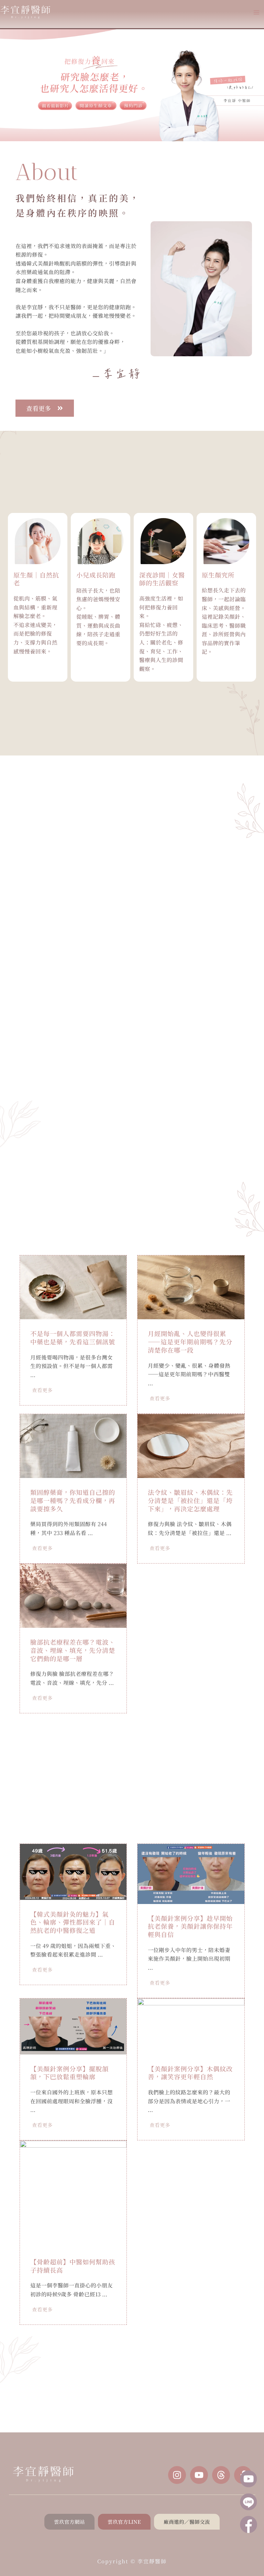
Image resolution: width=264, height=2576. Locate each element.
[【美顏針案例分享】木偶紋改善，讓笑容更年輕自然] (191, 2025)
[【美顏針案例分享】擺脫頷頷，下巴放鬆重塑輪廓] (73, 2025)
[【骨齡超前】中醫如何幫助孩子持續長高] (73, 2193)
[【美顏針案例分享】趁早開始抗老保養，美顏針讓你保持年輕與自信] (191, 1873)
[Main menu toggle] (257, 12)
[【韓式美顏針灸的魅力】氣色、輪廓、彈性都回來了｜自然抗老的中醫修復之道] (73, 1871)
